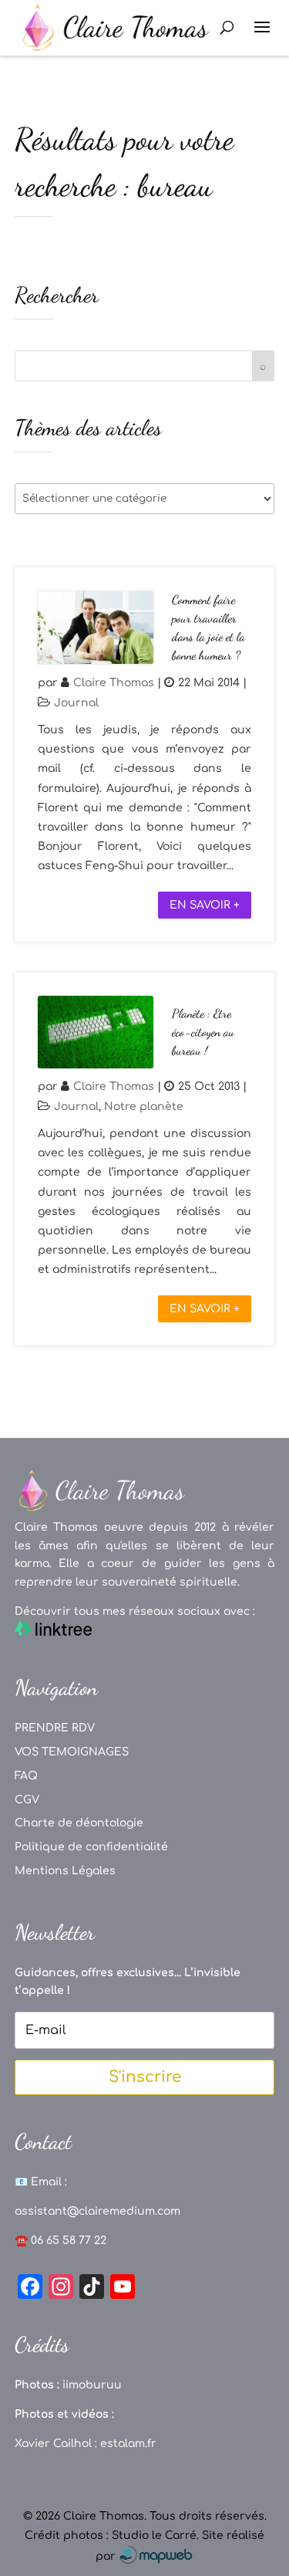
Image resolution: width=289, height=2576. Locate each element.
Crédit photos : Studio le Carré (111, 2535)
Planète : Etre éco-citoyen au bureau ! (203, 1032)
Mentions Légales (65, 1871)
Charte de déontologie (79, 1823)
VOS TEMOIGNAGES (72, 1752)
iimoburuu (92, 2385)
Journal (76, 703)
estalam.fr (128, 2444)
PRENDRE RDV (55, 1728)
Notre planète (144, 1107)
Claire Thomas (114, 683)
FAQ (26, 1776)
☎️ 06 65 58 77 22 (60, 2241)
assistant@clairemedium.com (97, 2211)
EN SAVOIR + (205, 905)
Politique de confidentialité (91, 1847)
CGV (27, 1800)
